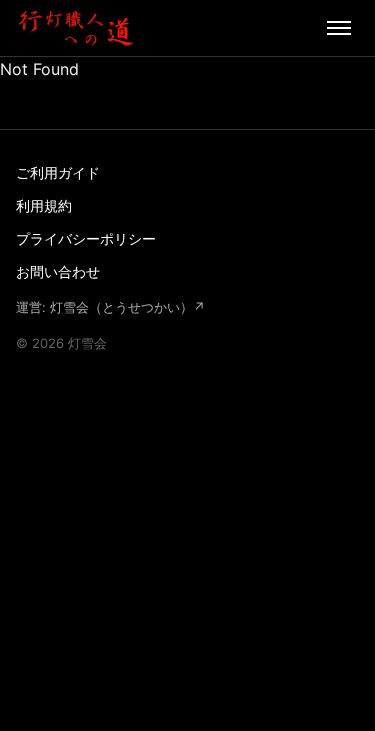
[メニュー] (339, 28)
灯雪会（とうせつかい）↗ (127, 307)
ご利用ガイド (58, 172)
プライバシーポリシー (86, 238)
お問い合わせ (58, 271)
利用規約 (44, 205)
